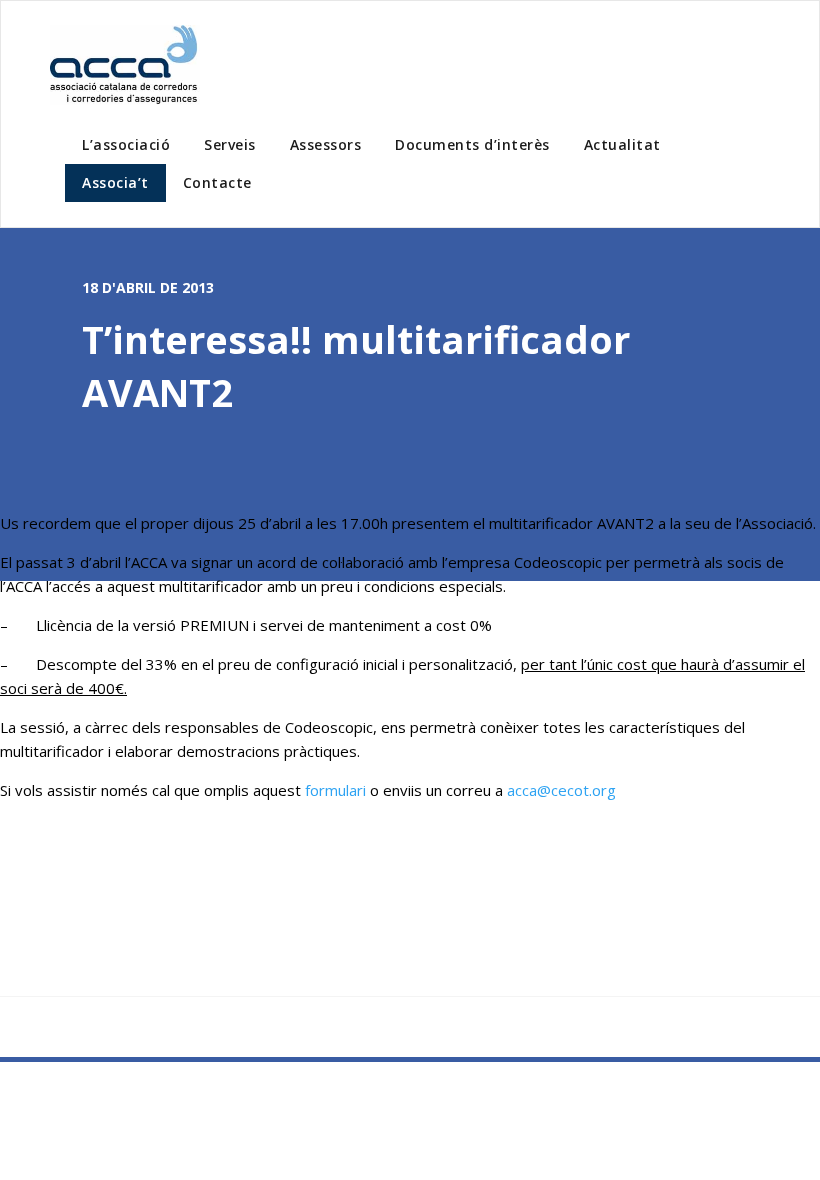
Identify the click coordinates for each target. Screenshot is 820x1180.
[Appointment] (125, 65)
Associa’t (115, 182)
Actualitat (622, 144)
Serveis (230, 144)
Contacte (217, 182)
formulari (335, 790)
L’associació (126, 144)
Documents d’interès (472, 144)
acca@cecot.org (561, 790)
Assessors (326, 144)
